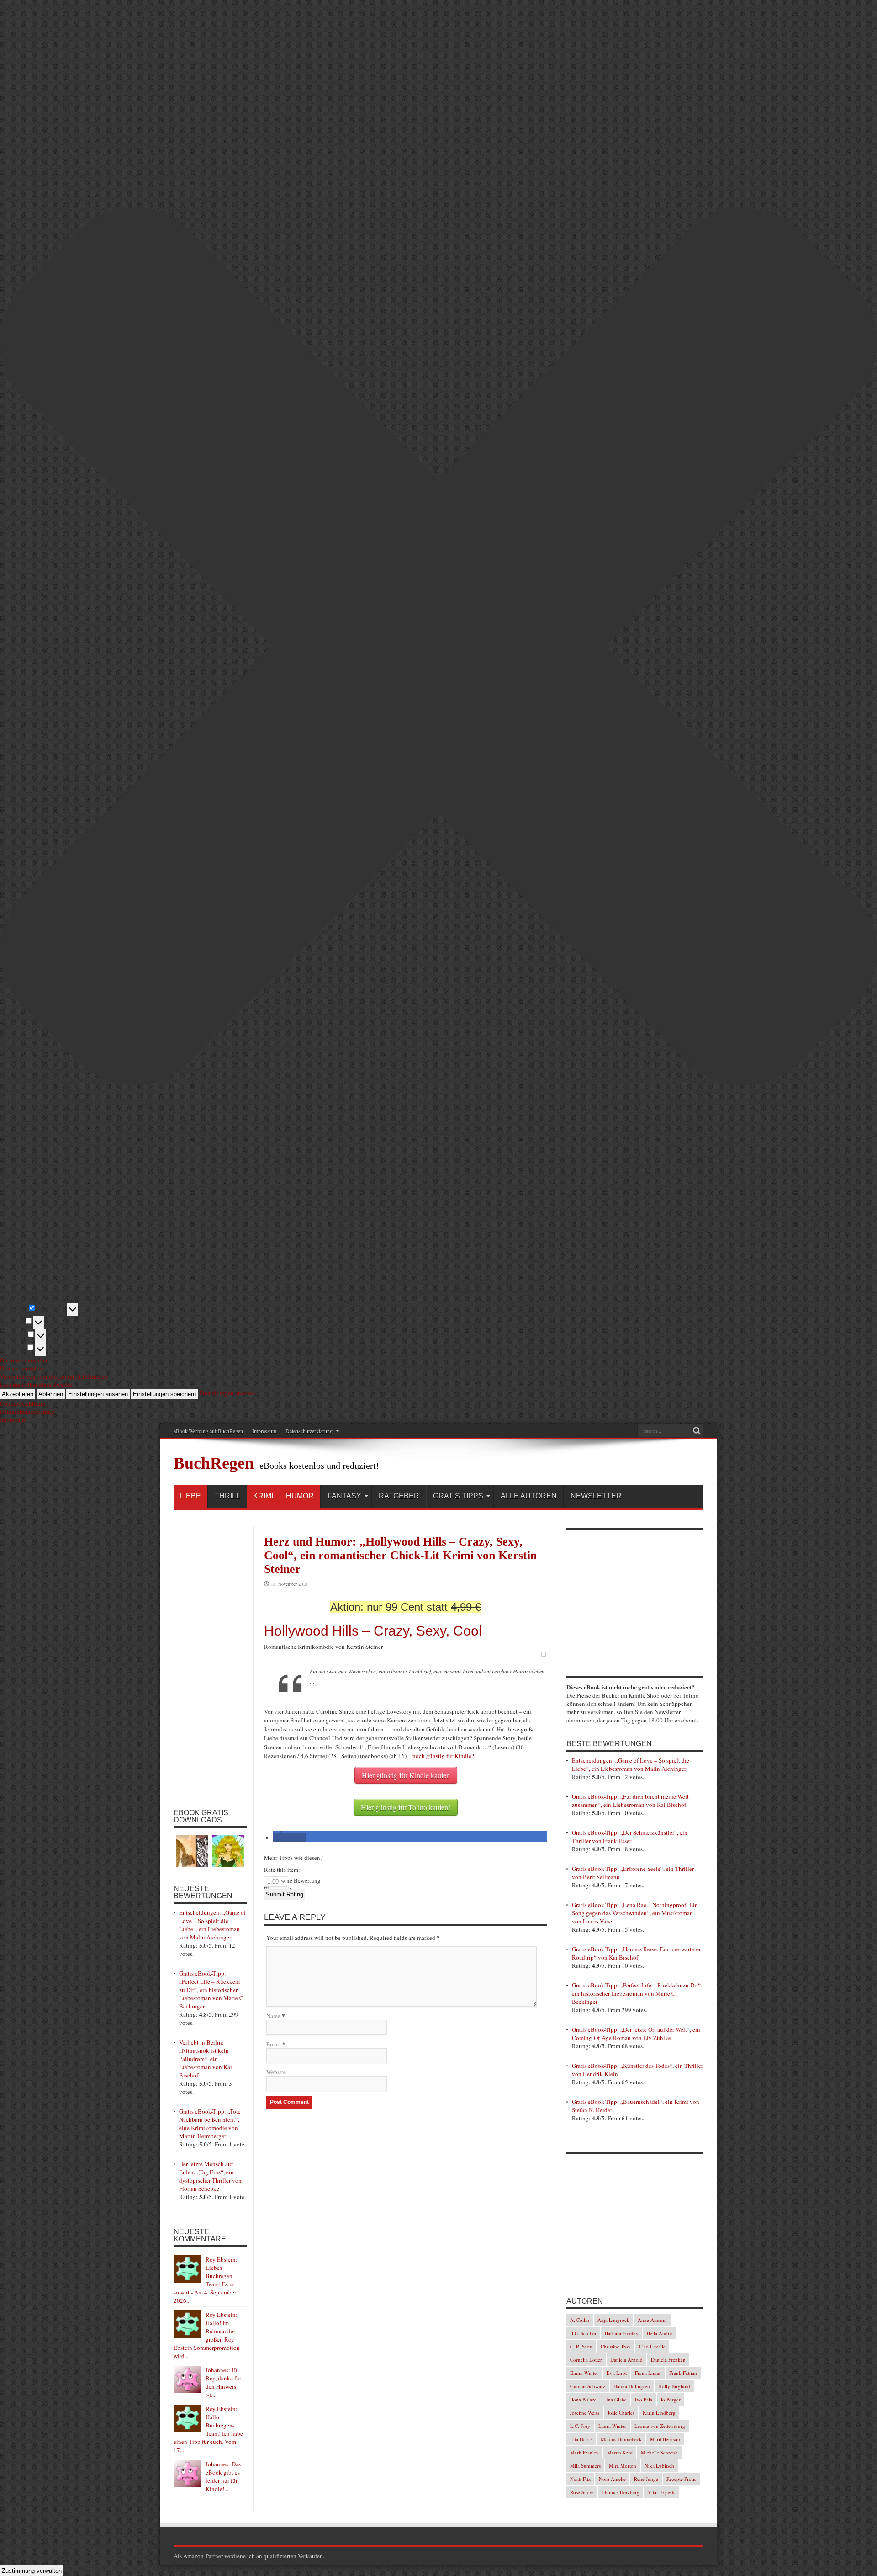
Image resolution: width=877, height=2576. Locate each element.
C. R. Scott (581, 2346)
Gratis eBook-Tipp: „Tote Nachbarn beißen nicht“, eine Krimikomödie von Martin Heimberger (210, 2124)
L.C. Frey (580, 2426)
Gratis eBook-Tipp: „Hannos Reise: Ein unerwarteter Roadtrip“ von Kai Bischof (636, 1953)
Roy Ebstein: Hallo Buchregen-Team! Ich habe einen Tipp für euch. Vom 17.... (208, 2429)
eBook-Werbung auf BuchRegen (208, 1431)
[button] (289, 1838)
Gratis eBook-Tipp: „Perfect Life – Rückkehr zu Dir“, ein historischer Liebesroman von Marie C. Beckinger (212, 1990)
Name (273, 2016)
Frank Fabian (683, 2373)
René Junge (646, 2479)
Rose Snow (582, 2492)
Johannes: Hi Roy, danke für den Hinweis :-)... (223, 2382)
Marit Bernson (665, 2439)
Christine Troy (616, 2346)
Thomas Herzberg (621, 2492)
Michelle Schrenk (659, 2452)
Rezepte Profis (681, 2479)
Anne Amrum (652, 2320)
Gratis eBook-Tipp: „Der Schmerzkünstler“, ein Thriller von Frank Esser (630, 1837)
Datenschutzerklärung (309, 1431)
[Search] (697, 1431)
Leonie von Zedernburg (660, 2426)
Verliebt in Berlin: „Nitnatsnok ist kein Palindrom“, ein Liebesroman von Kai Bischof (206, 2059)
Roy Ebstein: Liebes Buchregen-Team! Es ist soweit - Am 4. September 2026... (206, 2280)
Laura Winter (612, 2426)
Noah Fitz (580, 2479)
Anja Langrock (613, 2320)
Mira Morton (623, 2466)
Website (276, 2072)
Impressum (264, 1431)
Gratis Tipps (458, 1496)
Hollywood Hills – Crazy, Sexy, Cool (373, 1631)
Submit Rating (285, 1894)
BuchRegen (214, 1463)
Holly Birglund (674, 2386)
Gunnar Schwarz (588, 2386)
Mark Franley (584, 2452)
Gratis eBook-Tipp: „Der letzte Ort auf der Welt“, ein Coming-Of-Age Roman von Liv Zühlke (636, 2034)
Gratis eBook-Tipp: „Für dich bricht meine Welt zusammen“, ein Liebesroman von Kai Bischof (630, 1801)
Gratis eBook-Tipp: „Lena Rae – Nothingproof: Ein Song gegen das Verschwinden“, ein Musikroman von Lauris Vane (635, 1913)
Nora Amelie (612, 2479)
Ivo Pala (644, 2399)
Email (274, 2044)
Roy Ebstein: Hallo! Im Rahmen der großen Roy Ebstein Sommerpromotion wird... (207, 2335)
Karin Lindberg (659, 2413)
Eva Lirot (617, 2373)
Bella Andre (659, 2333)
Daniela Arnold (626, 2360)
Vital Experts (661, 2492)
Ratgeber (399, 1496)
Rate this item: (282, 1870)
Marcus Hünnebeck (621, 2439)
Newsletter (596, 1496)
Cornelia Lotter (586, 2360)
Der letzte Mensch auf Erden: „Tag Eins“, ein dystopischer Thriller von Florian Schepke (210, 2176)
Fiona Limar (648, 2373)
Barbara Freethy (622, 2333)
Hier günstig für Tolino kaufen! (406, 1807)
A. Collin (580, 2320)
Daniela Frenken (668, 2360)
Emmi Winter (584, 2373)
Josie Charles (621, 2413)
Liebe (190, 1496)
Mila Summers (585, 2466)
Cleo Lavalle (652, 2346)
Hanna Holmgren (632, 2386)
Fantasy (344, 1496)
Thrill (227, 1496)
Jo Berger (671, 2399)
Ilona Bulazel (584, 2399)
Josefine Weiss (585, 2413)
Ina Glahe (616, 2399)
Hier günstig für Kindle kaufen (406, 1775)
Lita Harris (581, 2439)
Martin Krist (620, 2452)
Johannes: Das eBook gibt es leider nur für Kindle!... (223, 2476)
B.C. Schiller (583, 2333)
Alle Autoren (529, 1496)
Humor (300, 1496)
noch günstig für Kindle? (443, 1756)
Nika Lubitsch (659, 2466)
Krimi (263, 1496)
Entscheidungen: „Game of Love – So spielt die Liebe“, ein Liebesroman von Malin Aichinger (212, 1925)
